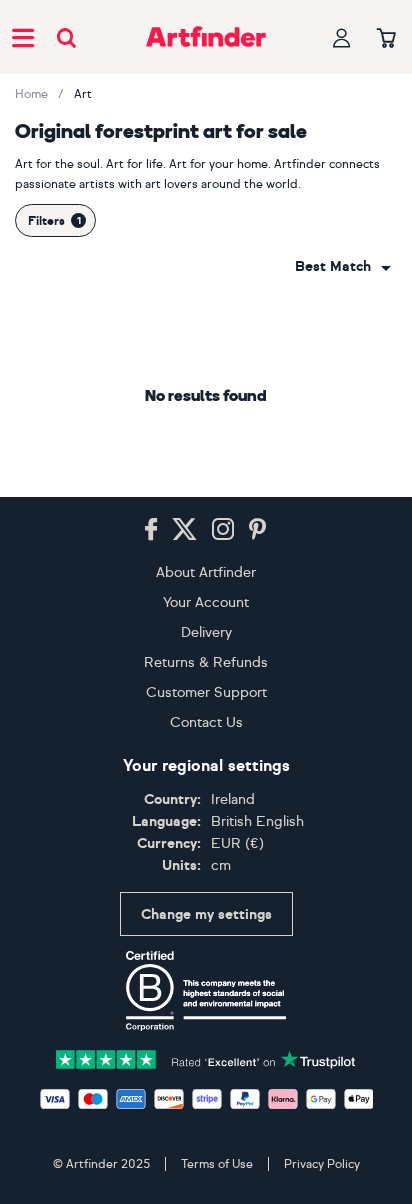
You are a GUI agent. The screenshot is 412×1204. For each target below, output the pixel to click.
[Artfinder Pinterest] (258, 530)
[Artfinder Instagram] (223, 530)
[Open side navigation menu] (23, 37)
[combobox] (343, 267)
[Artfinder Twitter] (184, 530)
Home (31, 94)
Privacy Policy (322, 1164)
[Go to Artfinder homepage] (206, 37)
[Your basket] (386, 39)
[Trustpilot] (206, 1057)
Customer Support (206, 692)
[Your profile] (342, 37)
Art (83, 94)
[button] (343, 267)
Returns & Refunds (206, 662)
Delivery (206, 632)
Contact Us (206, 722)
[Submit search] (66, 37)
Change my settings (206, 914)
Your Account (206, 602)
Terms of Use (217, 1164)
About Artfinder (206, 572)
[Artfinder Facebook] (151, 530)
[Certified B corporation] (206, 991)
